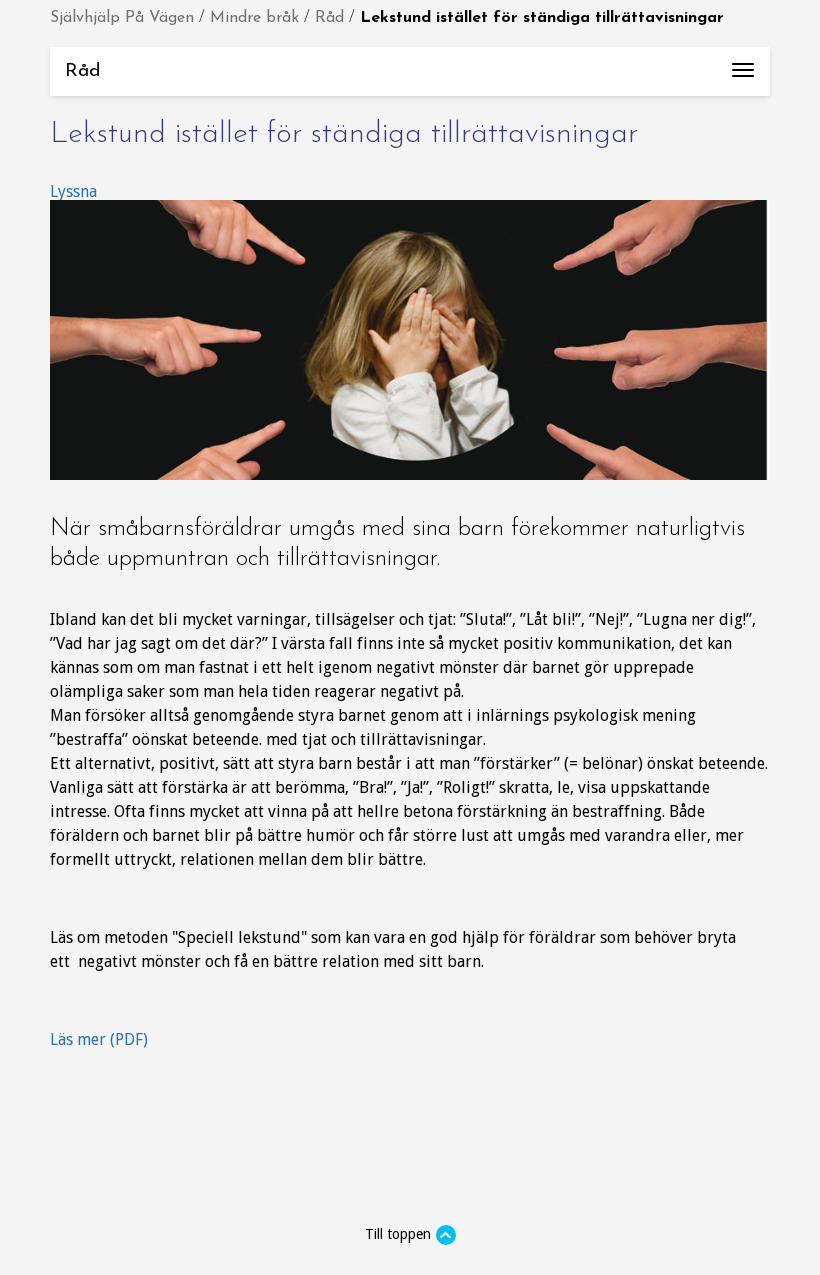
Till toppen (398, 1234)
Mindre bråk (254, 18)
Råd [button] (417, 79)
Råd (329, 18)
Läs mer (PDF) (99, 1039)
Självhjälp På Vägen (122, 18)
